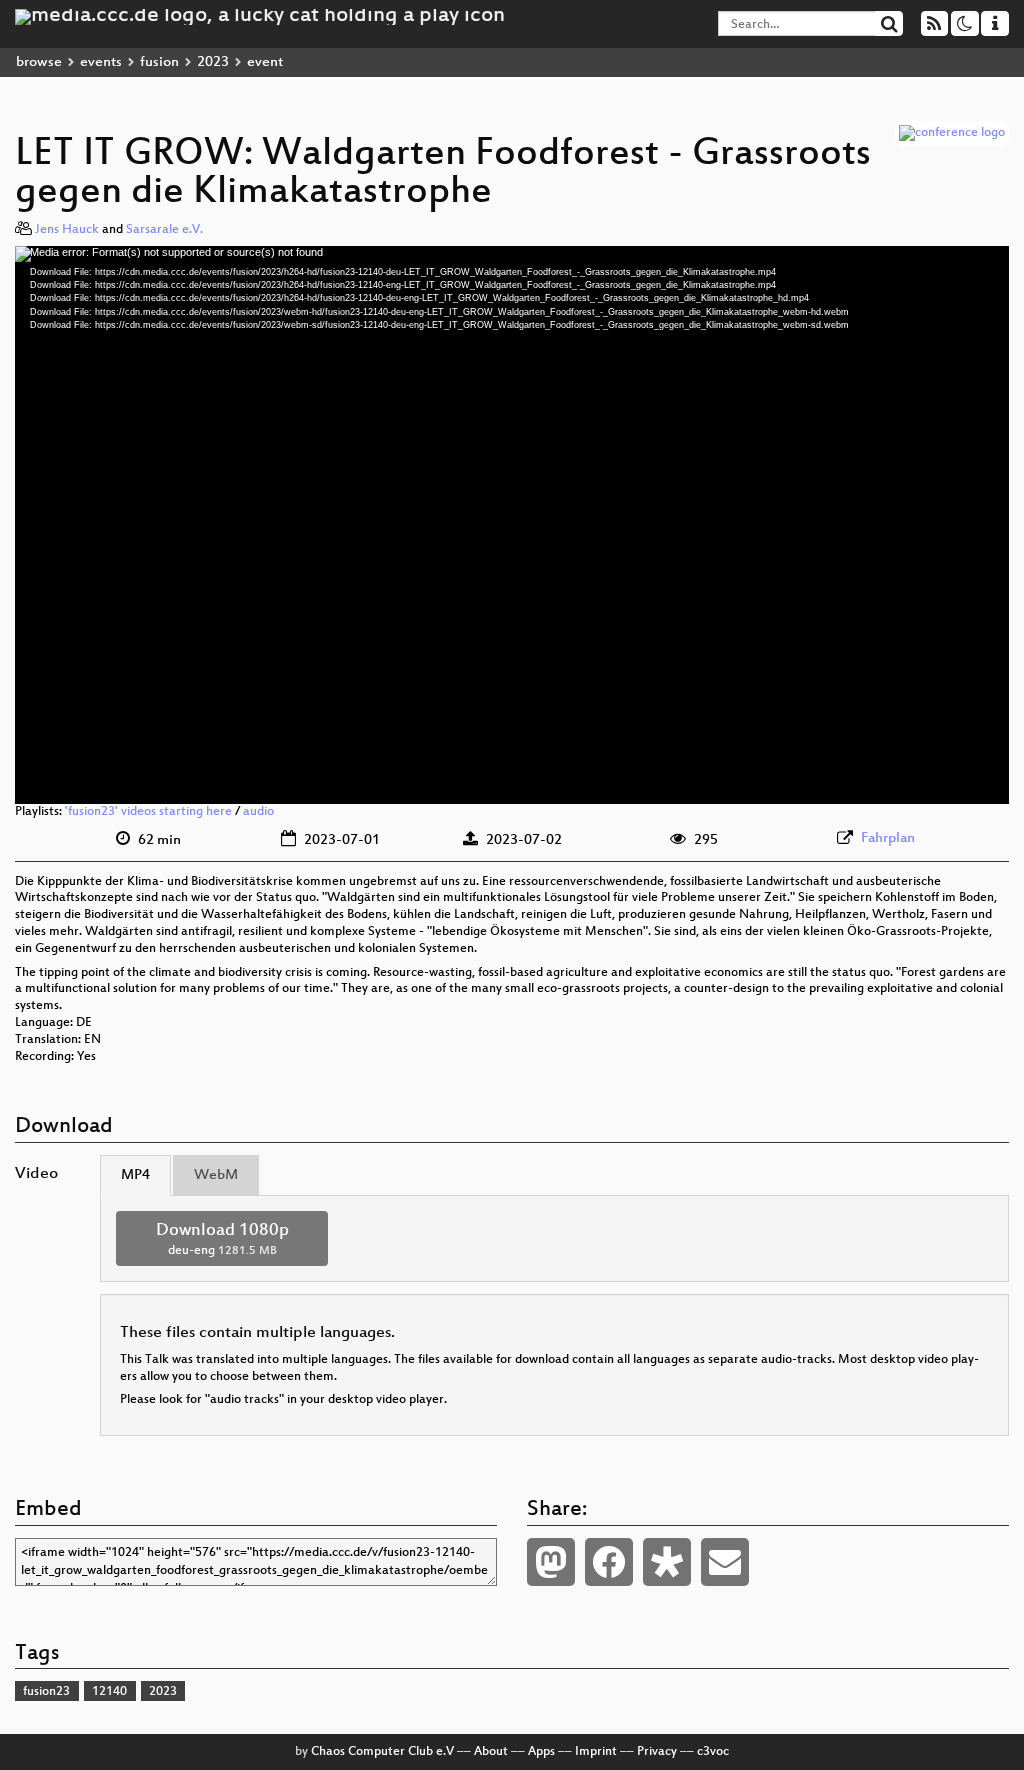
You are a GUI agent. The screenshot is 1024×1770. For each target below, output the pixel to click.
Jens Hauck (67, 230)
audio (258, 812)
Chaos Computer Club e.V (382, 1752)
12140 (109, 1692)
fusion (159, 62)
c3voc (713, 1752)
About (491, 1752)
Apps (541, 1752)
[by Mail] (725, 1562)
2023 (213, 62)
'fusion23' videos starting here (148, 812)
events (101, 62)
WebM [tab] (216, 1175)
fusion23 (46, 1692)
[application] (512, 525)
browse (39, 62)
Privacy (657, 1752)
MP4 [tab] (135, 1175)
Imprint (596, 1752)
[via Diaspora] (667, 1562)
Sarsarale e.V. (164, 230)
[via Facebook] (609, 1562)
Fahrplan (888, 838)
